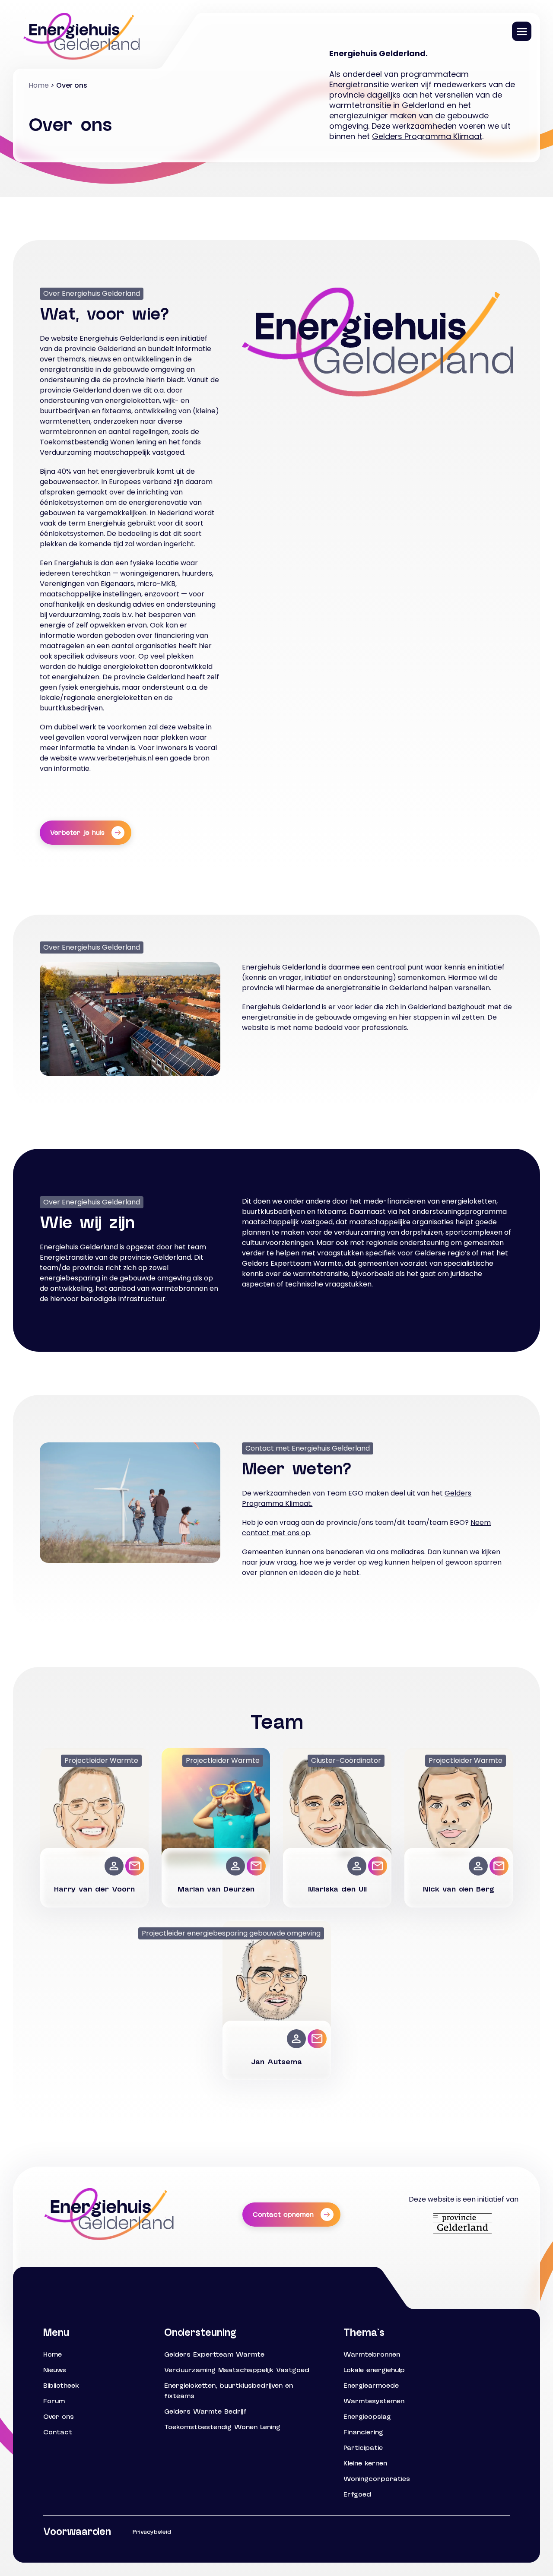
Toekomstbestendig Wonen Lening (222, 2427)
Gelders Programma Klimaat (427, 136)
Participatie (363, 2448)
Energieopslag (367, 2417)
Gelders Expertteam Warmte (214, 2354)
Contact (58, 2432)
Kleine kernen (365, 2463)
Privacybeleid (152, 2532)
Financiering (363, 2432)
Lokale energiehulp (374, 2370)
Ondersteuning (200, 2333)
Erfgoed (357, 2494)
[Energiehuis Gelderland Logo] (81, 36)
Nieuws (55, 2370)
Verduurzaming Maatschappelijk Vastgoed (237, 2370)
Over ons (59, 2417)
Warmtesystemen (374, 2401)
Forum (54, 2401)
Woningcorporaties (377, 2479)
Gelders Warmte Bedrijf (205, 2411)
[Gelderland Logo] (464, 2224)
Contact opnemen (283, 2215)
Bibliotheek (61, 2386)
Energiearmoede (371, 2386)
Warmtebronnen (372, 2354)
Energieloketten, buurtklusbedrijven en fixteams (229, 2391)
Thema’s (364, 2333)
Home (52, 2354)
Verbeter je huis (77, 833)
